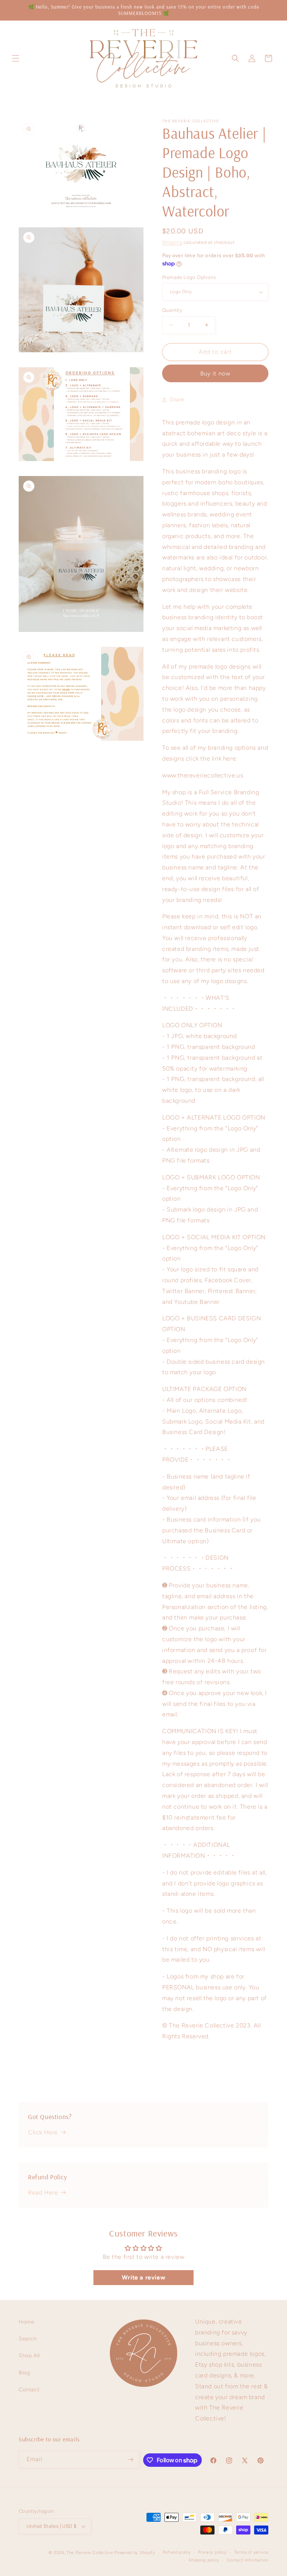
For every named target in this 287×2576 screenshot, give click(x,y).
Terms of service (251, 2552)
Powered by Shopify (135, 2553)
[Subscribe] (131, 2460)
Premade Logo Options (189, 277)
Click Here (43, 2132)
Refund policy (177, 2552)
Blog (24, 2373)
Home (26, 2322)
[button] (16, 58)
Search (28, 2339)
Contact (29, 2390)
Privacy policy (212, 2552)
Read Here (43, 2193)
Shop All (29, 2356)
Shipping (172, 242)
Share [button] (177, 400)
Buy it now (215, 374)
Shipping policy (204, 2560)
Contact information (248, 2560)
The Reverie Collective (90, 2553)
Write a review (143, 2277)
